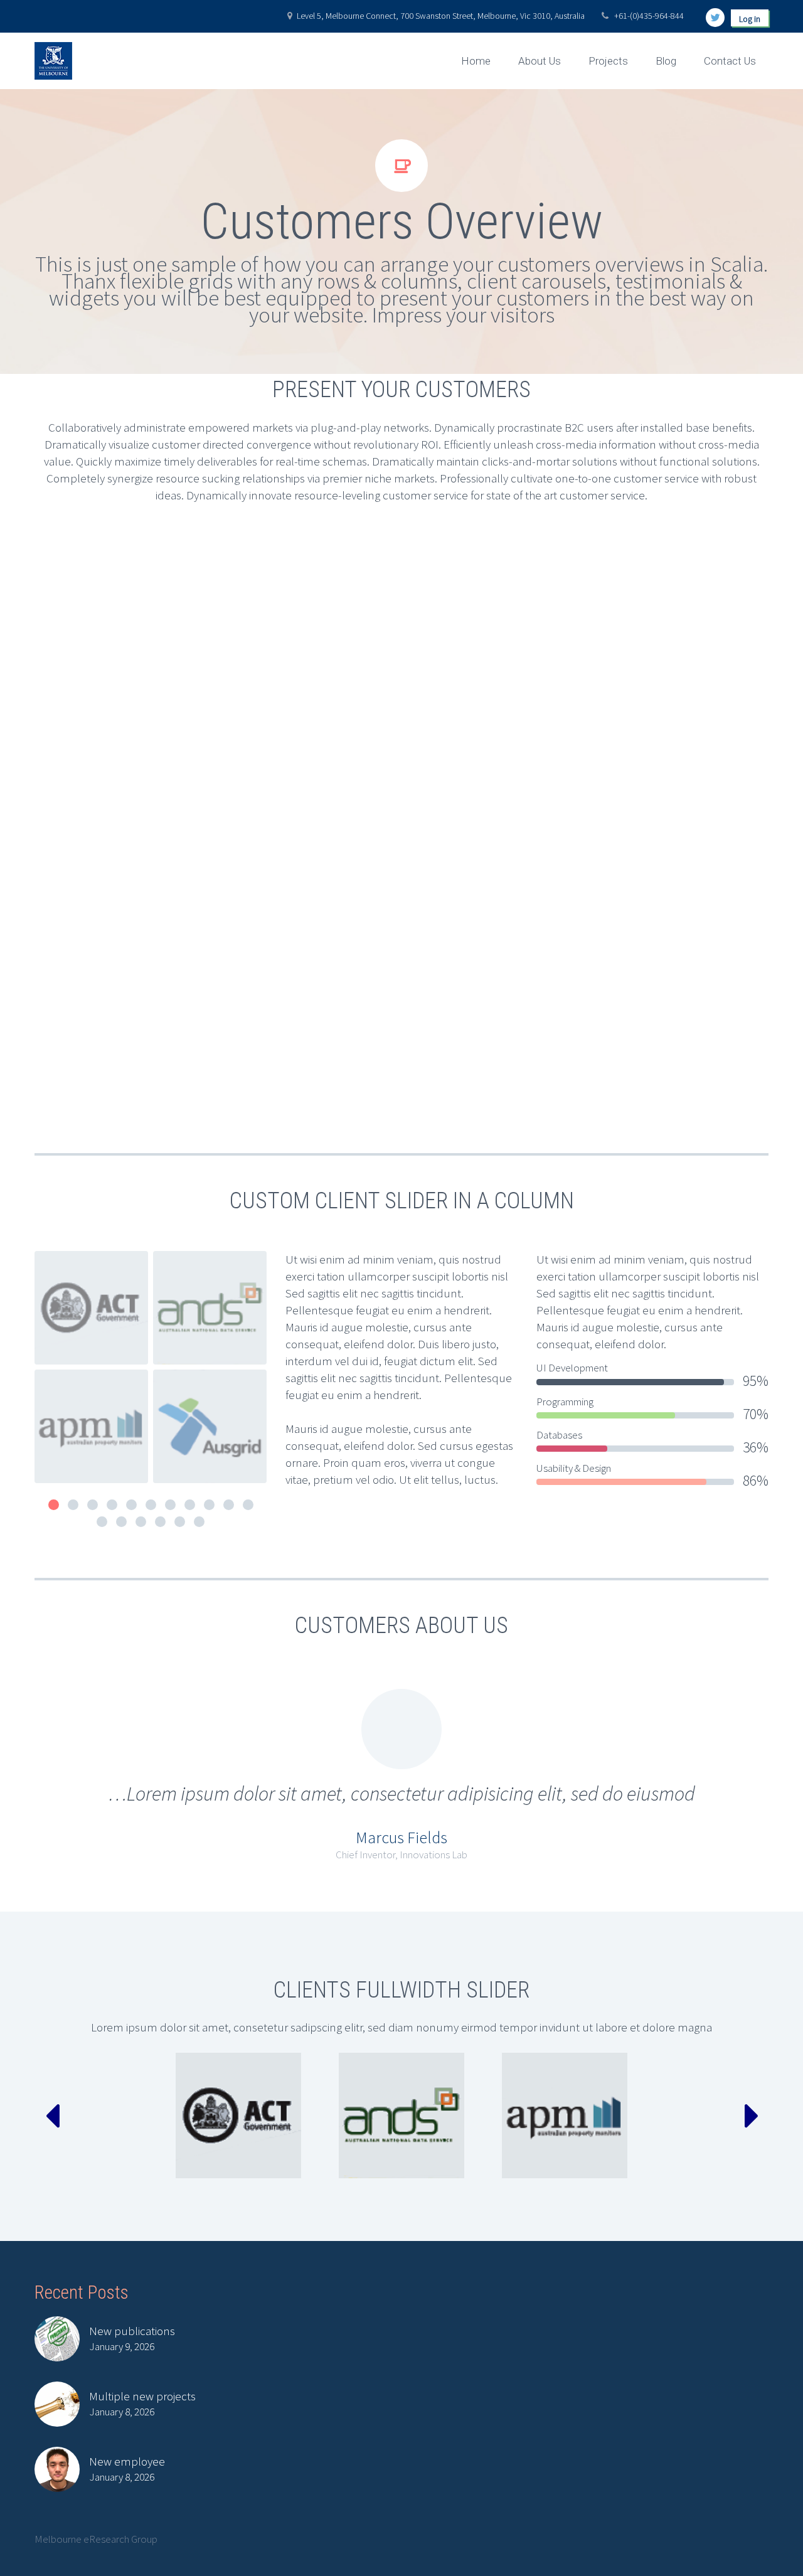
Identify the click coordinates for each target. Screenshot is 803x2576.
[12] (102, 1522)
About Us (540, 61)
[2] (73, 1505)
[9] (209, 1505)
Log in (750, 19)
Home (476, 61)
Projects (608, 61)
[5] (131, 1505)
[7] (170, 1505)
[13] (121, 1522)
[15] (160, 1522)
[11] (248, 1505)
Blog (666, 61)
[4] (112, 1505)
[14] (141, 1522)
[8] (190, 1505)
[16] (180, 1522)
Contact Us (730, 61)
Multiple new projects (142, 2396)
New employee (127, 2461)
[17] (199, 1522)
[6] (151, 1505)
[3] (93, 1505)
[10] (229, 1505)
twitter (715, 18)
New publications (132, 2331)
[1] (54, 1505)
